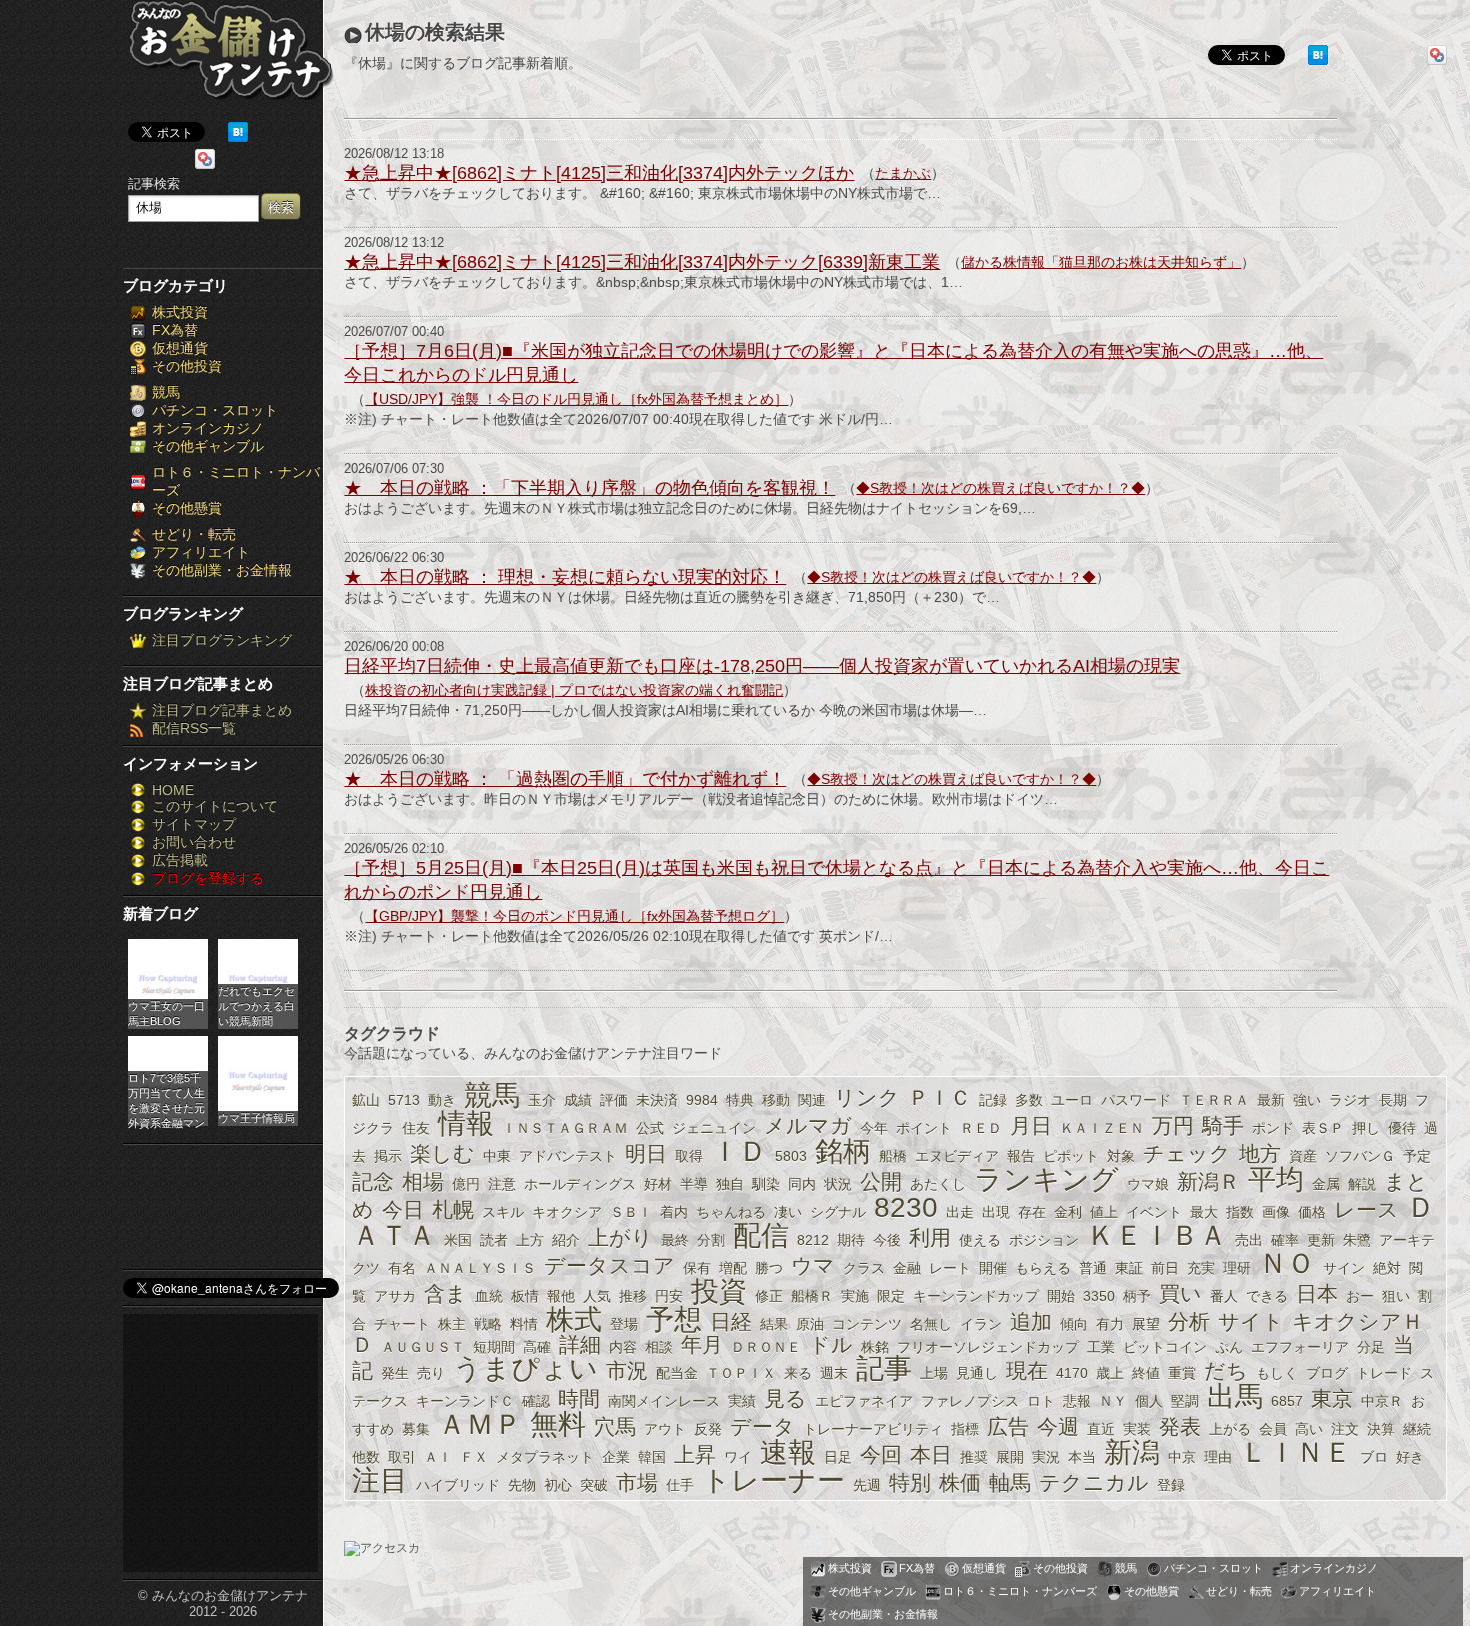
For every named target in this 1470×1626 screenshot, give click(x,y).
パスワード (1136, 1100)
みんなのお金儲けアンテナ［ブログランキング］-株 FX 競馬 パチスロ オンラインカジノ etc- (230, 57)
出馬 (1235, 1396)
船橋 (893, 1156)
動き (442, 1100)
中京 (1182, 1457)
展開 (1010, 1457)
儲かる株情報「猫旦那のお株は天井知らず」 (1101, 262)
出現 (996, 1212)
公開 (881, 1181)
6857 (1287, 1401)
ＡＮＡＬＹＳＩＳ (480, 1268)
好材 (658, 1184)
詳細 (580, 1344)
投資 (719, 1291)
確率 (1285, 1240)
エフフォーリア (1300, 1347)
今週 (1058, 1426)
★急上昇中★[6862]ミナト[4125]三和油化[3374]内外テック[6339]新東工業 (642, 262)
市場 (637, 1482)
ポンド (1273, 1128)
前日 (1165, 1268)
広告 (1008, 1426)
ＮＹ (1113, 1401)
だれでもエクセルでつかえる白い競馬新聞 (256, 1006)
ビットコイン (1165, 1347)
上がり (620, 1237)
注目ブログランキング (222, 640)
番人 (1224, 1296)
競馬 (166, 392)
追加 (1031, 1321)
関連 (812, 1100)
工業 (1101, 1347)
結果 (774, 1324)
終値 (1146, 1373)
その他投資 (187, 366)
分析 (1189, 1321)
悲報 (1077, 1401)
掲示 (388, 1156)
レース (1366, 1209)
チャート (402, 1324)
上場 (934, 1373)
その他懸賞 (187, 508)
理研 (1237, 1268)
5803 (791, 1156)
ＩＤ (739, 1151)
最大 (1204, 1212)
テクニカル (1094, 1482)
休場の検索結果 (435, 32)
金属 (1326, 1184)
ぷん (1229, 1347)
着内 (674, 1212)
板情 (525, 1296)
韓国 (652, 1457)
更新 (1321, 1240)
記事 (884, 1368)
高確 (537, 1347)
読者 (494, 1240)
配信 (761, 1235)
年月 (702, 1344)
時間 (579, 1398)
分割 (711, 1240)
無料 (558, 1424)
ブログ (1327, 1373)
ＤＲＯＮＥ (766, 1347)
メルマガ (808, 1125)
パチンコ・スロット (215, 410)
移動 (776, 1100)
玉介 (542, 1100)
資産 (1303, 1156)
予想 (674, 1319)
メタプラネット (545, 1457)
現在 (1027, 1370)
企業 (616, 1457)
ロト (1041, 1401)
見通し (977, 1373)
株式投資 (180, 312)
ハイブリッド (458, 1485)
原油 (810, 1324)
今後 (887, 1240)
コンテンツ (867, 1324)
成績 (578, 1100)
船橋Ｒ (812, 1296)
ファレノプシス (970, 1401)
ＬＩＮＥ (1296, 1452)
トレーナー (773, 1480)
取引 (402, 1457)
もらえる (1043, 1268)
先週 (867, 1485)
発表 (1180, 1426)
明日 (646, 1153)
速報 (788, 1452)
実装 (1137, 1429)
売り (431, 1373)
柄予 (1137, 1296)
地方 (1260, 1153)
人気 (597, 1296)
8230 (906, 1207)
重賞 (1182, 1373)
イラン (981, 1324)
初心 (558, 1485)
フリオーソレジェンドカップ (988, 1347)
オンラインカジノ (208, 428)
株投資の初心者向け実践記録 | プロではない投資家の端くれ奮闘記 (574, 690)
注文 (1345, 1429)
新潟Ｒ (1208, 1181)
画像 (1276, 1212)
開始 (1061, 1296)
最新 (1271, 1100)
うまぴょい (525, 1368)
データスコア (609, 1265)
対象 (1121, 1156)
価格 (1312, 1212)
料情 (524, 1324)
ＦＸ (474, 1457)
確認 (536, 1401)
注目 (380, 1480)
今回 (881, 1454)
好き (1410, 1457)
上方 (530, 1240)
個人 (1149, 1401)
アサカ (395, 1296)
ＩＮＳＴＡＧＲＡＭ (565, 1128)
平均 (1276, 1179)
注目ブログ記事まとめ (222, 710)
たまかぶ (903, 173)
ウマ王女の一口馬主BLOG (166, 1013)
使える (980, 1240)
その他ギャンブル (208, 446)
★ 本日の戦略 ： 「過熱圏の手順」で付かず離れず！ (565, 779)
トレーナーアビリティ (873, 1429)
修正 (769, 1296)
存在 (1032, 1212)
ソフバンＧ (1360, 1156)
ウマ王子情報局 (256, 1118)
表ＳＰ (1323, 1128)
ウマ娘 (1148, 1184)
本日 (931, 1454)
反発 (708, 1429)
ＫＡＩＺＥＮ (1102, 1128)
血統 (489, 1296)
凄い (788, 1212)
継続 (1417, 1429)
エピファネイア (864, 1401)
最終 (675, 1240)
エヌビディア (957, 1156)
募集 (416, 1429)
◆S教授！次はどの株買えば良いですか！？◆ (1000, 488)
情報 (466, 1123)
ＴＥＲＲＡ (1214, 1100)
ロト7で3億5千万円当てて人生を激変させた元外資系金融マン (166, 1099)
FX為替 (175, 330)
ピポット (1071, 1156)
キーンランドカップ (976, 1296)
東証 (1129, 1268)
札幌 (453, 1209)
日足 (838, 1457)
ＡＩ (438, 1457)
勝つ (769, 1268)
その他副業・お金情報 (222, 570)
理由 (1218, 1457)
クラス (864, 1268)
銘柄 (843, 1151)
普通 (1093, 1268)
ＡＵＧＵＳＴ (423, 1347)
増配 (733, 1268)
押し (1366, 1128)
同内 (802, 1184)
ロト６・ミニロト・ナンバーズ (1020, 1591)
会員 (1273, 1429)
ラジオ (1350, 1100)
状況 (838, 1184)
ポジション (1044, 1240)
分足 (1371, 1347)
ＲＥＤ (981, 1128)
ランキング (1046, 1179)
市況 (627, 1370)
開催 (993, 1268)
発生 (395, 1373)
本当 (1082, 1457)
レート (950, 1268)
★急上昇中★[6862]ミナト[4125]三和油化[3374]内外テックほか (599, 173)
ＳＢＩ (631, 1212)
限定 (891, 1296)
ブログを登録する (208, 878)
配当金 (677, 1373)
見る (785, 1398)
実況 (1046, 1457)
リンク (867, 1097)
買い (1180, 1293)
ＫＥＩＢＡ (1157, 1235)
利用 (930, 1237)
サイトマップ (194, 824)
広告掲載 (180, 860)
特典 (740, 1100)
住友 (416, 1128)
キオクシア (567, 1212)
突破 (594, 1485)
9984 (702, 1100)
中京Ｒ (1382, 1401)
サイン (1344, 1268)
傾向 (1074, 1324)
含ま (445, 1293)
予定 (1417, 1156)
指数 (1240, 1212)
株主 (452, 1324)
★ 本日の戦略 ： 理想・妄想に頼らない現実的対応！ (565, 577)
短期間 (494, 1347)
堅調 (1185, 1401)
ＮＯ (1287, 1263)
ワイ (738, 1457)
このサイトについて (215, 806)
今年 (874, 1128)
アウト (665, 1429)
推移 (633, 1296)
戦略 (488, 1324)
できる (1267, 1296)
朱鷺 (1357, 1240)
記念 (373, 1181)
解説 (1362, 1184)
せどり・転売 (194, 534)
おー (1360, 1296)
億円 (466, 1184)
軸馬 (1010, 1482)
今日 (403, 1209)
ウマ (813, 1265)
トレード (1384, 1373)
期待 (851, 1240)
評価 (614, 1100)
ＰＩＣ (939, 1097)
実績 (742, 1401)
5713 (404, 1100)
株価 (960, 1482)
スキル (503, 1212)
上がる (1230, 1429)
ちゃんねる (731, 1212)
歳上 (1110, 1373)
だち (1226, 1370)
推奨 (974, 1457)
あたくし (938, 1184)
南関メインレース (664, 1401)
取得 (689, 1156)
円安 (669, 1296)
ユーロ (1072, 1100)
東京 (1332, 1398)
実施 (855, 1296)
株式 (574, 1319)
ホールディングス (580, 1184)
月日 (1031, 1125)
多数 (1029, 1100)
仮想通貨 (180, 348)
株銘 (875, 1347)
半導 (694, 1184)
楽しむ (442, 1153)
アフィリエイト (201, 552)
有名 (402, 1268)
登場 (624, 1324)
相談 (659, 1347)
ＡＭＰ (480, 1424)
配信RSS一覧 (194, 728)
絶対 (1387, 1268)
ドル (831, 1344)
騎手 (1223, 1125)
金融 (907, 1268)
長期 (1393, 1100)
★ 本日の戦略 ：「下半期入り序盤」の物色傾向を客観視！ (589, 488)
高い (1309, 1429)
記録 (993, 1100)
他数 (366, 1457)
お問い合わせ (194, 842)
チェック (1187, 1153)
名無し (931, 1324)
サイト (1251, 1321)
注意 (502, 1184)
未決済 (657, 1100)
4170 (1072, 1373)
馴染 (766, 1184)
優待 (1402, 1128)
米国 (458, 1240)
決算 (1381, 1429)
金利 (1068, 1212)
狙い (1396, 1296)
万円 (1173, 1125)
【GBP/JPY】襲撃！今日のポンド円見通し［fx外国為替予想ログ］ (574, 916)
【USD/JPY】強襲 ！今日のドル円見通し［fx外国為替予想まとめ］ (576, 399)
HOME (173, 790)
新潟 (1132, 1452)
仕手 (680, 1485)
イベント (1154, 1212)
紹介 (566, 1240)
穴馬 (615, 1426)
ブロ (1374, 1457)
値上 (1104, 1212)
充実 (1201, 1268)
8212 (813, 1240)
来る (798, 1373)
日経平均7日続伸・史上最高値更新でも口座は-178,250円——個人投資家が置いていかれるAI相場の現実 (762, 666)
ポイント (924, 1128)
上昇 (695, 1454)
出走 (960, 1212)
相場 (423, 1181)
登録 (1171, 1485)
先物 (522, 1485)
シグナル (838, 1212)
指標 (965, 1429)
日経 (731, 1321)
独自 (730, 1184)
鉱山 (366, 1100)
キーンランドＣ (465, 1401)
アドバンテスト (568, 1156)
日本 (1317, 1293)
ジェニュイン (714, 1128)
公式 (650, 1128)
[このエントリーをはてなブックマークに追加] (238, 137)
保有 (697, 1268)
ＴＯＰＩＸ (741, 1373)
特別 (910, 1482)
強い (1307, 1100)
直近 (1101, 1429)
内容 (623, 1347)
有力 (1110, 1324)
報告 (1021, 1156)
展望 (1146, 1324)
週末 (834, 1373)
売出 (1249, 1240)
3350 (1099, 1296)
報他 (561, 1296)
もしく (1277, 1373)
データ (762, 1426)
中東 (497, 1156)
